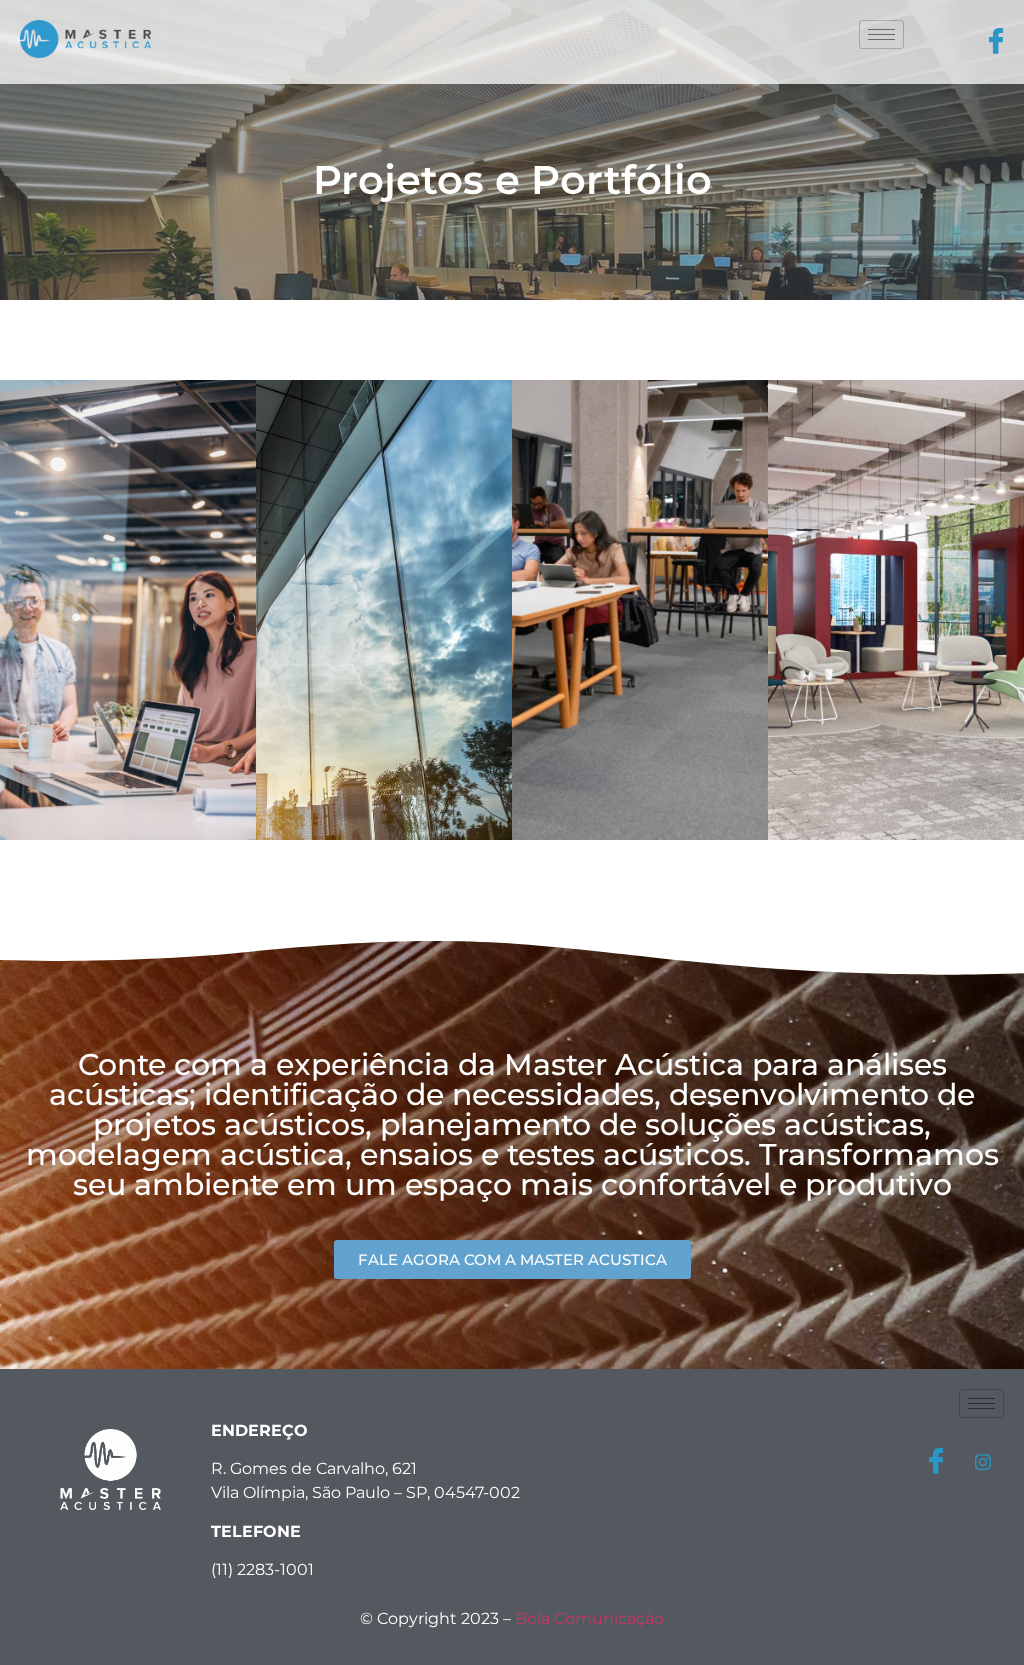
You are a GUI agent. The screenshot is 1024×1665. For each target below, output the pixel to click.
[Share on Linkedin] (983, 1461)
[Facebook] (996, 42)
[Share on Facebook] (936, 1462)
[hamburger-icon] (881, 34)
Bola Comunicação (589, 1618)
